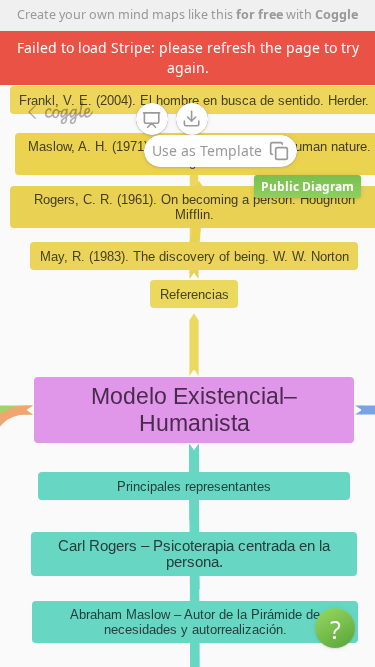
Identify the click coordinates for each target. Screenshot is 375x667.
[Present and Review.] (152, 120)
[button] (335, 628)
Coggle (336, 14)
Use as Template (207, 150)
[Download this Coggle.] (192, 119)
